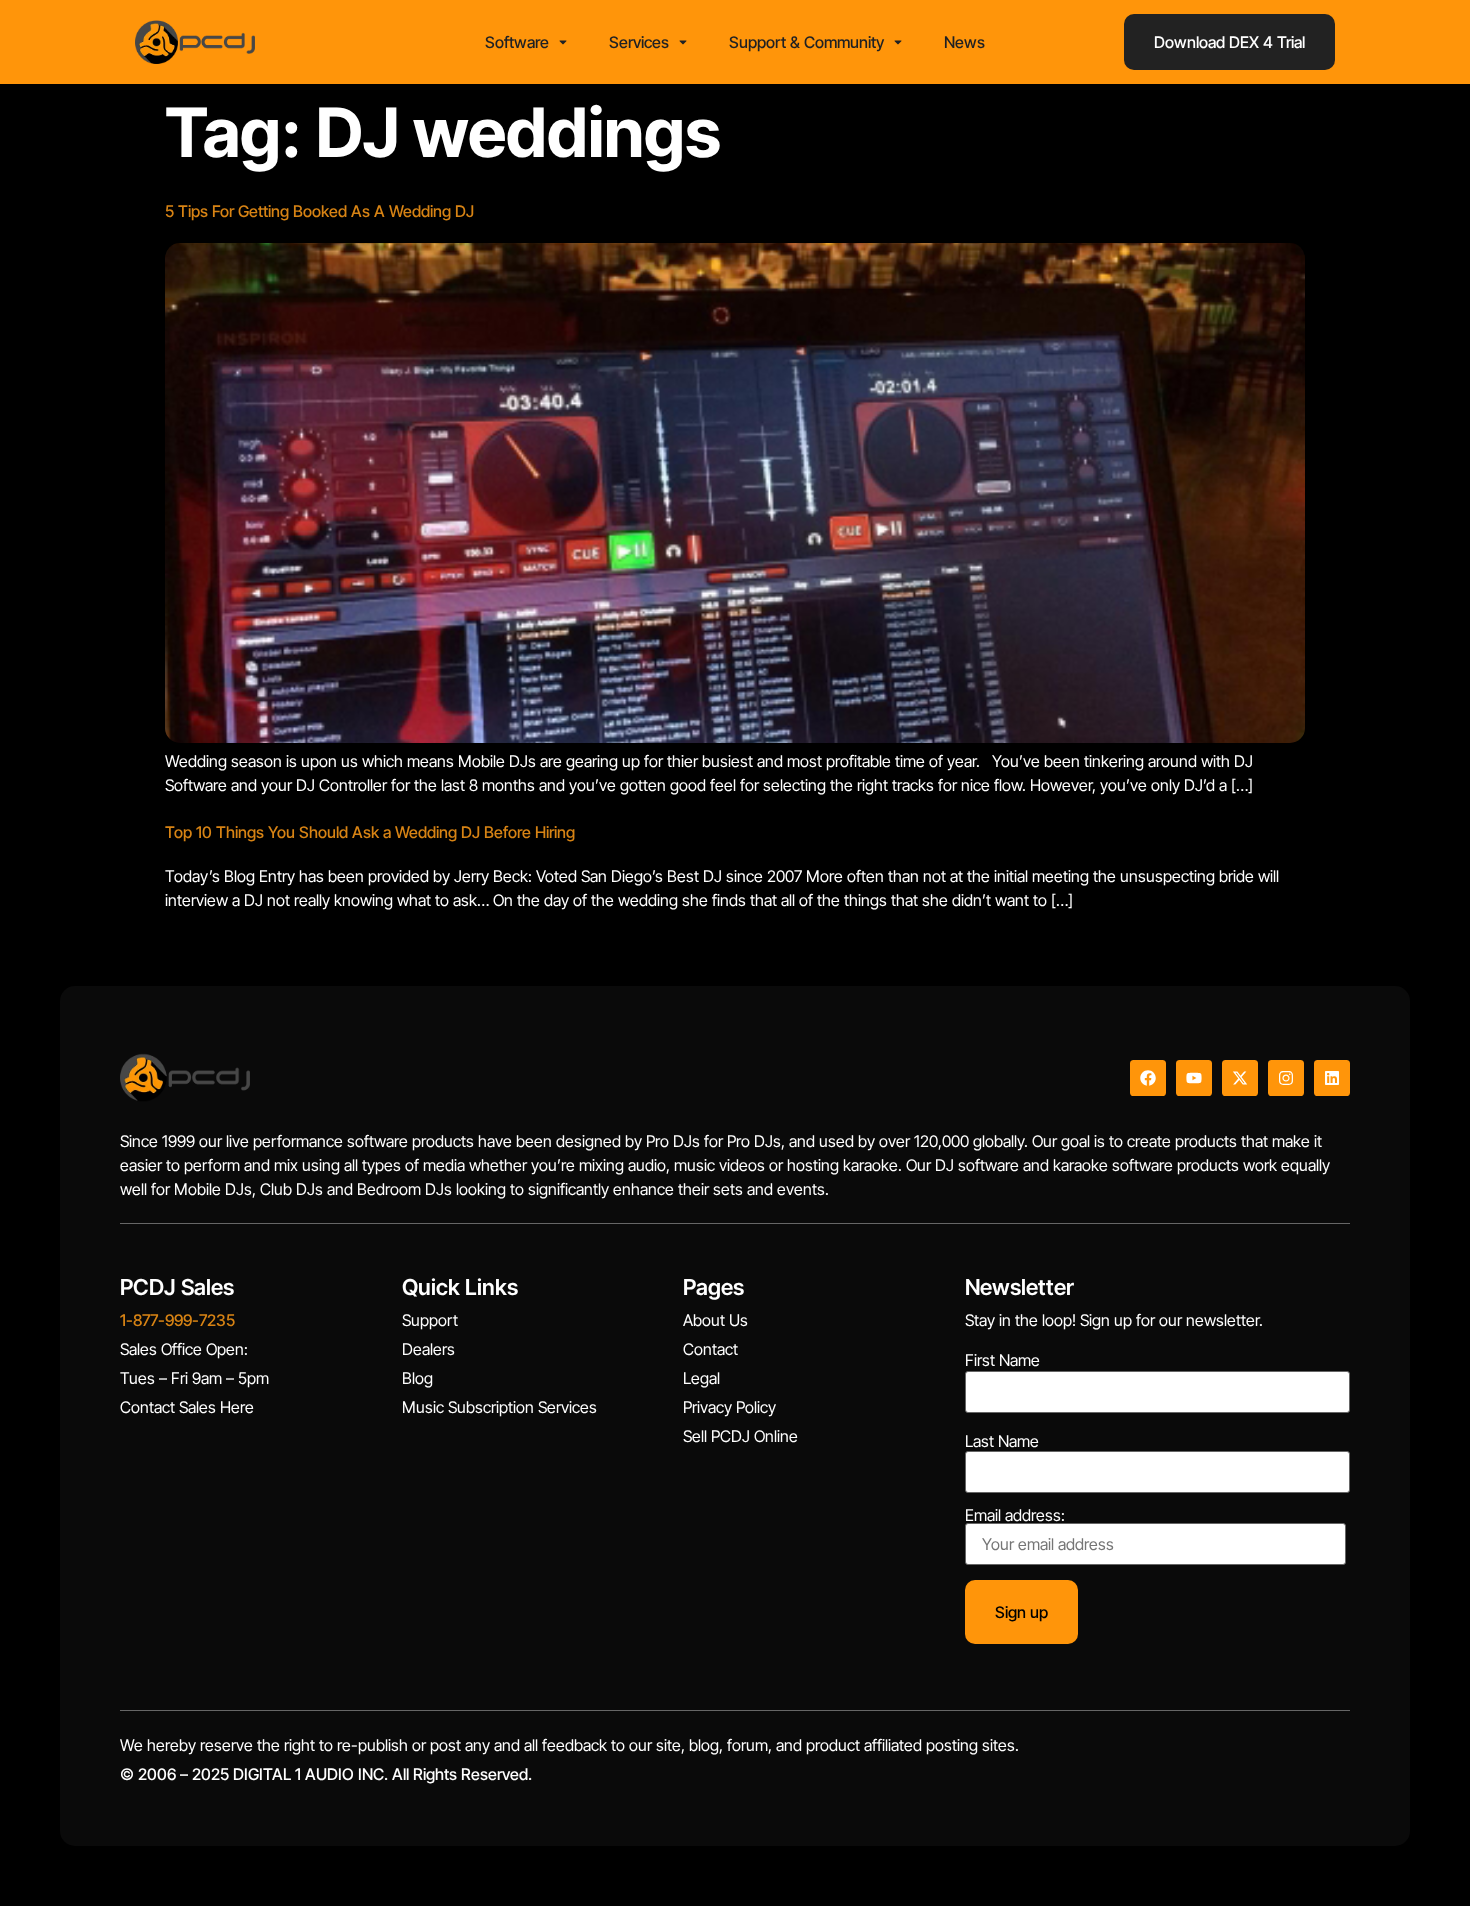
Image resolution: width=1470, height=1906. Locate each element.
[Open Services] (683, 42)
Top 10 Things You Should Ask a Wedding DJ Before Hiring (370, 832)
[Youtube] (1194, 1078)
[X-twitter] (1240, 1078)
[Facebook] (1148, 1078)
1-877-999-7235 (177, 1320)
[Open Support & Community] (898, 42)
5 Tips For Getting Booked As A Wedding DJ (319, 211)
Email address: (1015, 1516)
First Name (1002, 1360)
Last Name (1002, 1441)
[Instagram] (1286, 1078)
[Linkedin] (1332, 1078)
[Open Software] (563, 42)
